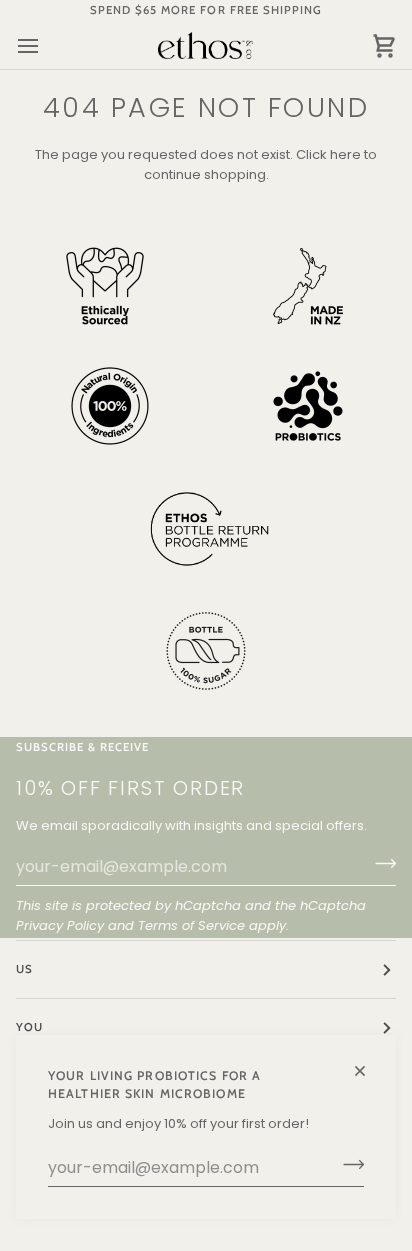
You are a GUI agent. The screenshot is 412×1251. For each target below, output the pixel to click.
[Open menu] (46, 45)
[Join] (347, 1165)
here (345, 154)
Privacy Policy (60, 925)
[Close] (368, 1062)
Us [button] (24, 969)
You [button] (29, 1027)
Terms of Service (191, 925)
